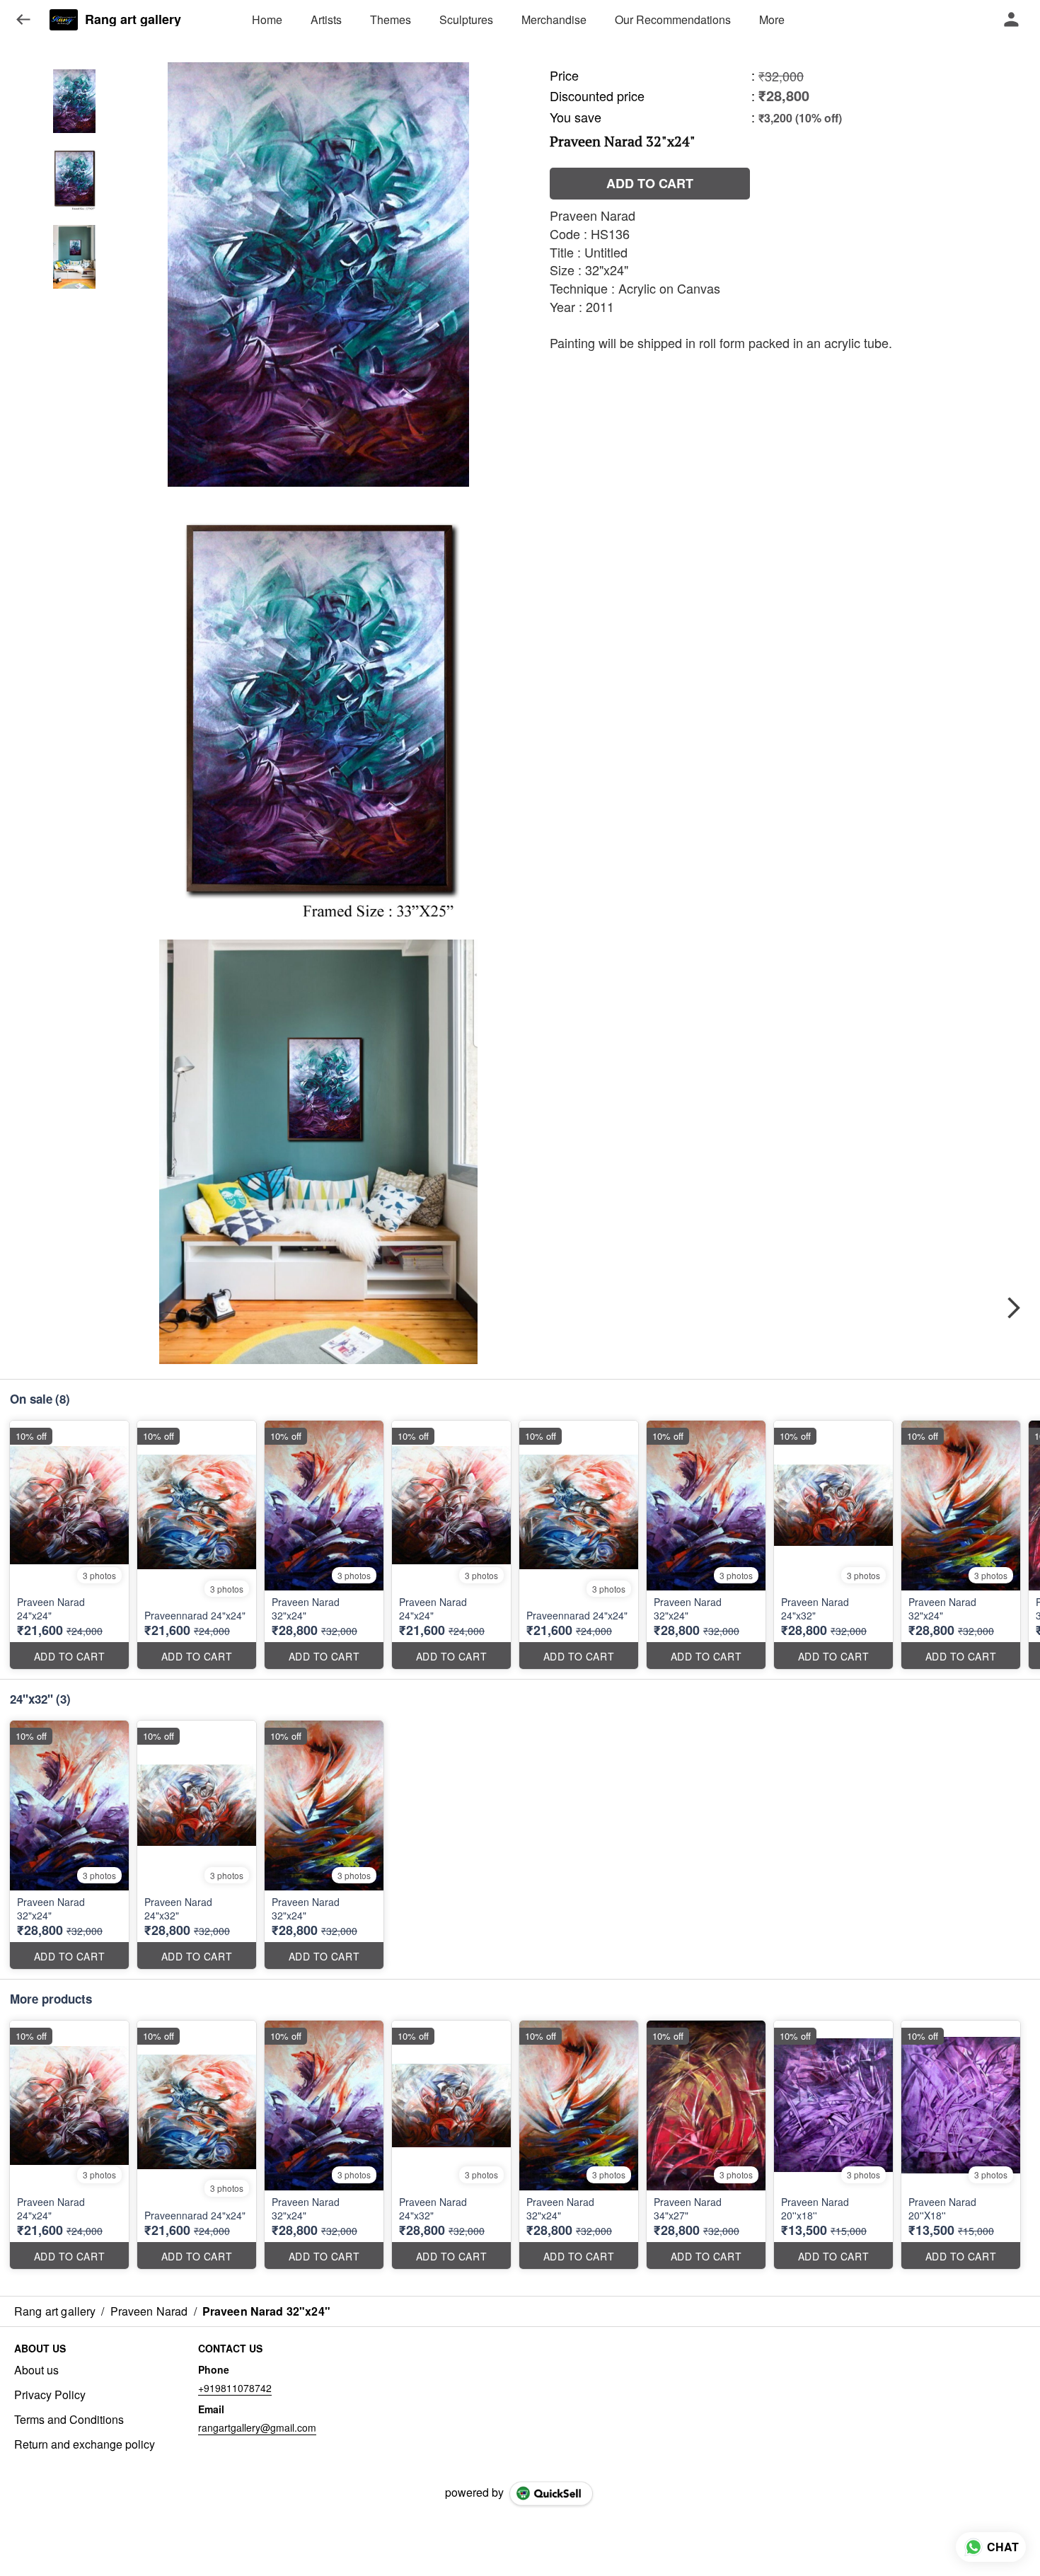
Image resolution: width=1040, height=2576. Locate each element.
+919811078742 (235, 2388)
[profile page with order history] (1012, 20)
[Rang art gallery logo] (64, 20)
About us (36, 2370)
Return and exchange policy (85, 2444)
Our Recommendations (673, 19)
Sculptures (466, 19)
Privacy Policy (50, 2395)
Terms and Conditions (69, 2420)
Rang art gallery (133, 20)
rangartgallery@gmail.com (257, 2427)
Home (267, 19)
